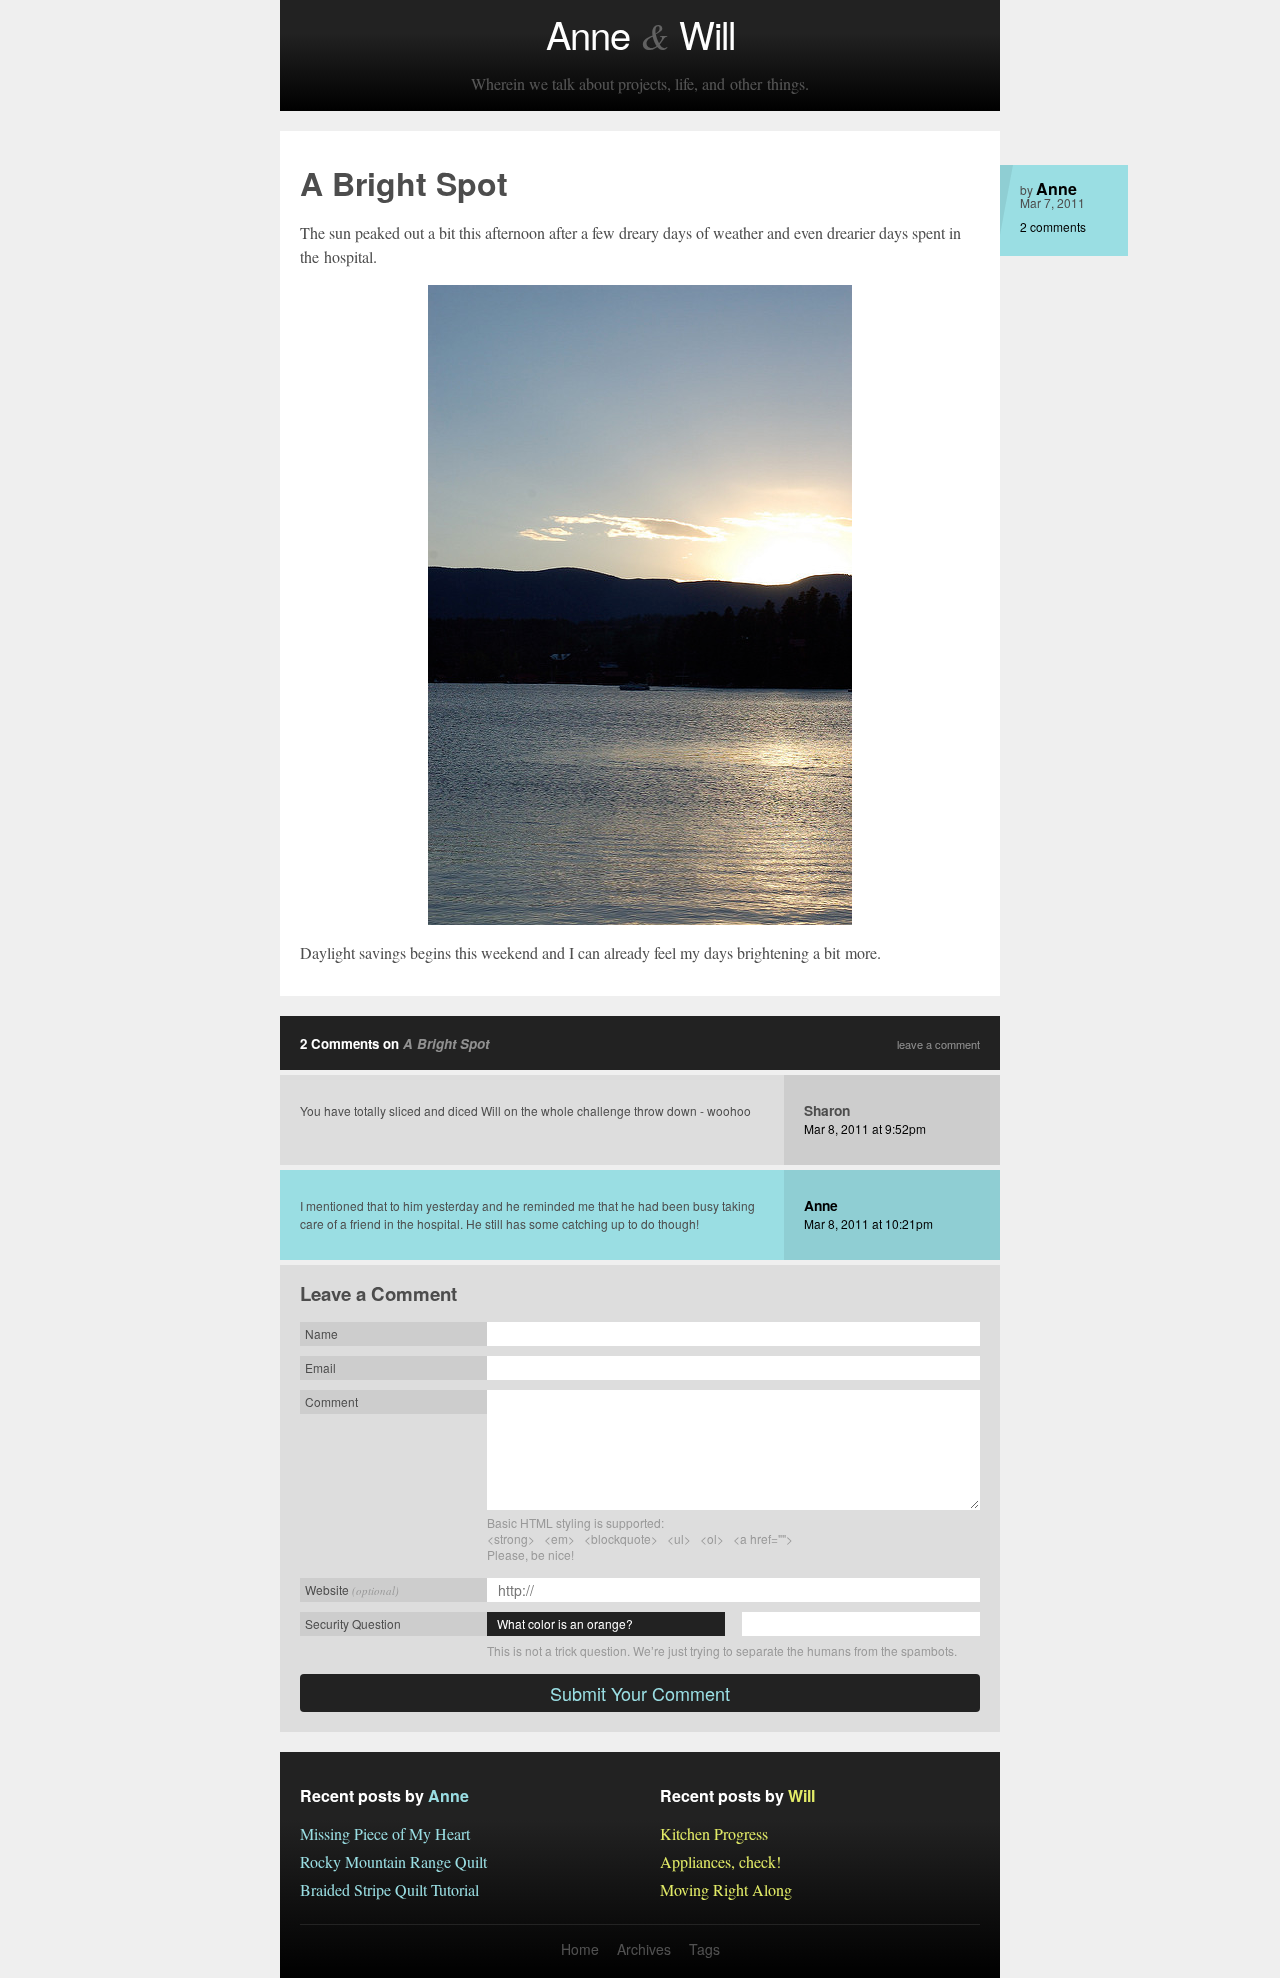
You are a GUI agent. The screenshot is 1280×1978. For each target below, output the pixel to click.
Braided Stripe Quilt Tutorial (389, 1889)
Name (321, 1333)
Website (352, 1589)
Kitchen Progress (714, 1833)
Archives (644, 1949)
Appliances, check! (720, 1861)
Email (320, 1367)
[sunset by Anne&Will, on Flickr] (640, 605)
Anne (1056, 188)
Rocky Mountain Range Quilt (393, 1861)
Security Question (353, 1623)
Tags (704, 1949)
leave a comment (938, 1044)
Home (580, 1949)
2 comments (1053, 226)
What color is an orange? (565, 1623)
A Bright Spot (446, 1043)
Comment (331, 1401)
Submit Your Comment (640, 1693)
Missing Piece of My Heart (385, 1833)
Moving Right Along (726, 1889)
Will (801, 1795)
